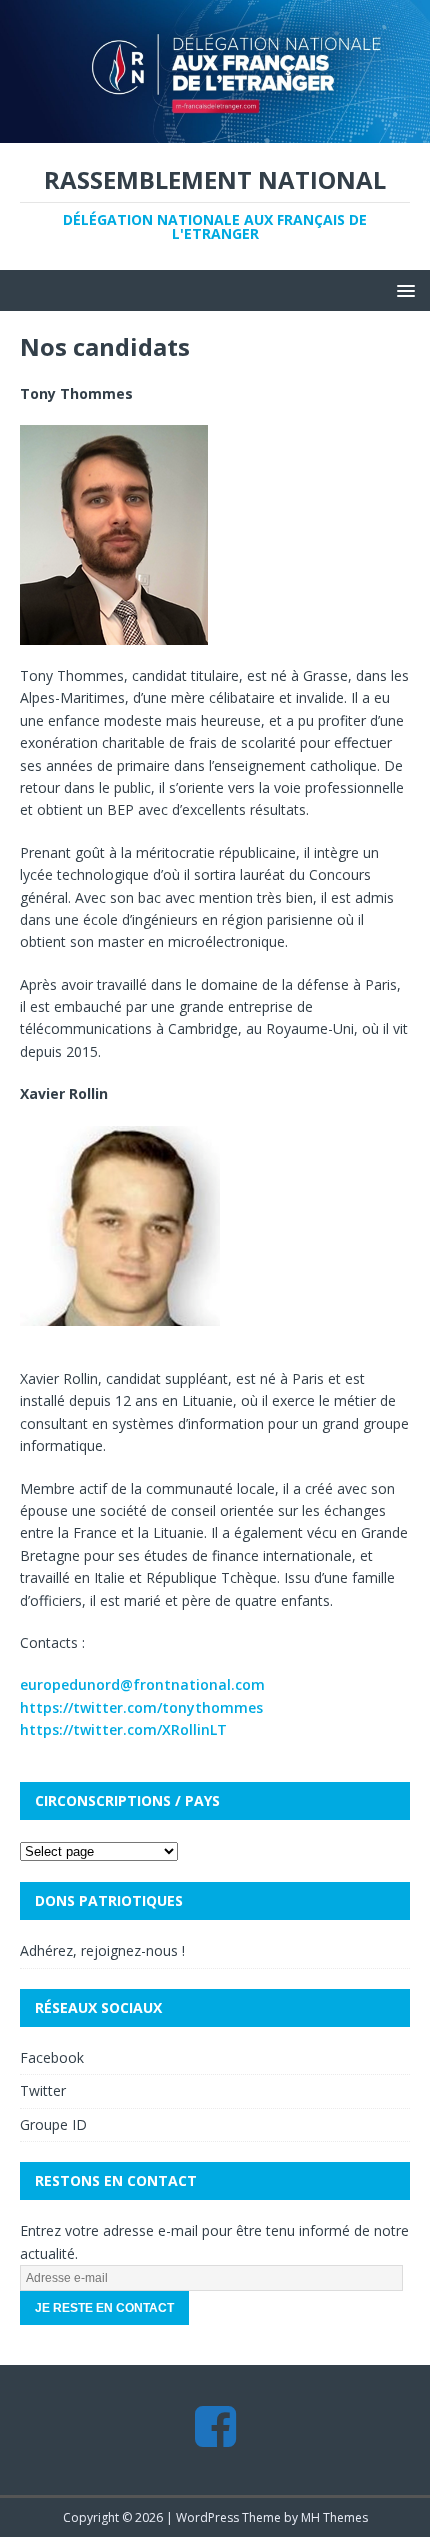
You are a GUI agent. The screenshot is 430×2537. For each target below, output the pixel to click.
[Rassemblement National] (215, 131)
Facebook (52, 2057)
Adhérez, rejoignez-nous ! (102, 1950)
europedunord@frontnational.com (142, 1684)
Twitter (43, 2090)
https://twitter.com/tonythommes (141, 1707)
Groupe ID (53, 2124)
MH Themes (334, 2517)
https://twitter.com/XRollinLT (123, 1729)
